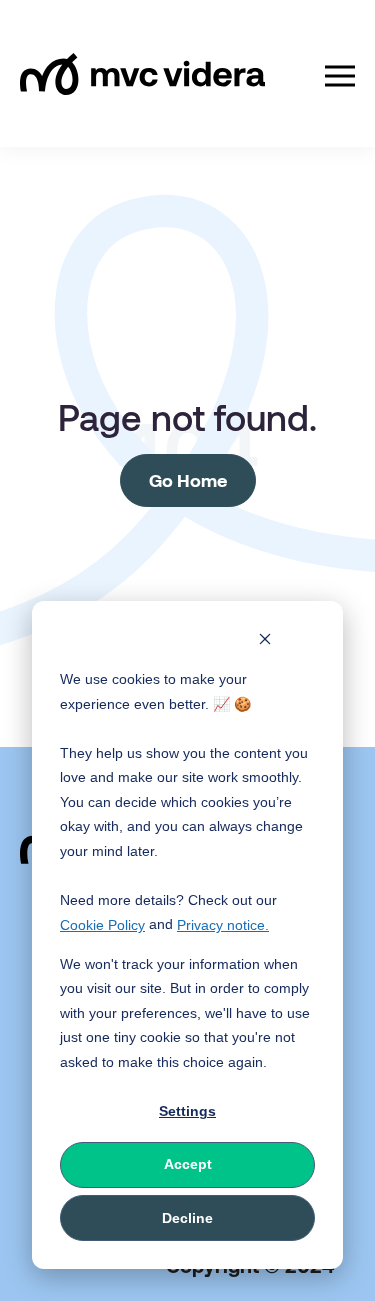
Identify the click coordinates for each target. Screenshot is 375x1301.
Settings (187, 1111)
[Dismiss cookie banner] (265, 641)
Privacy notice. (223, 925)
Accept (188, 1164)
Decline (187, 1218)
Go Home (188, 480)
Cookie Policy (102, 925)
